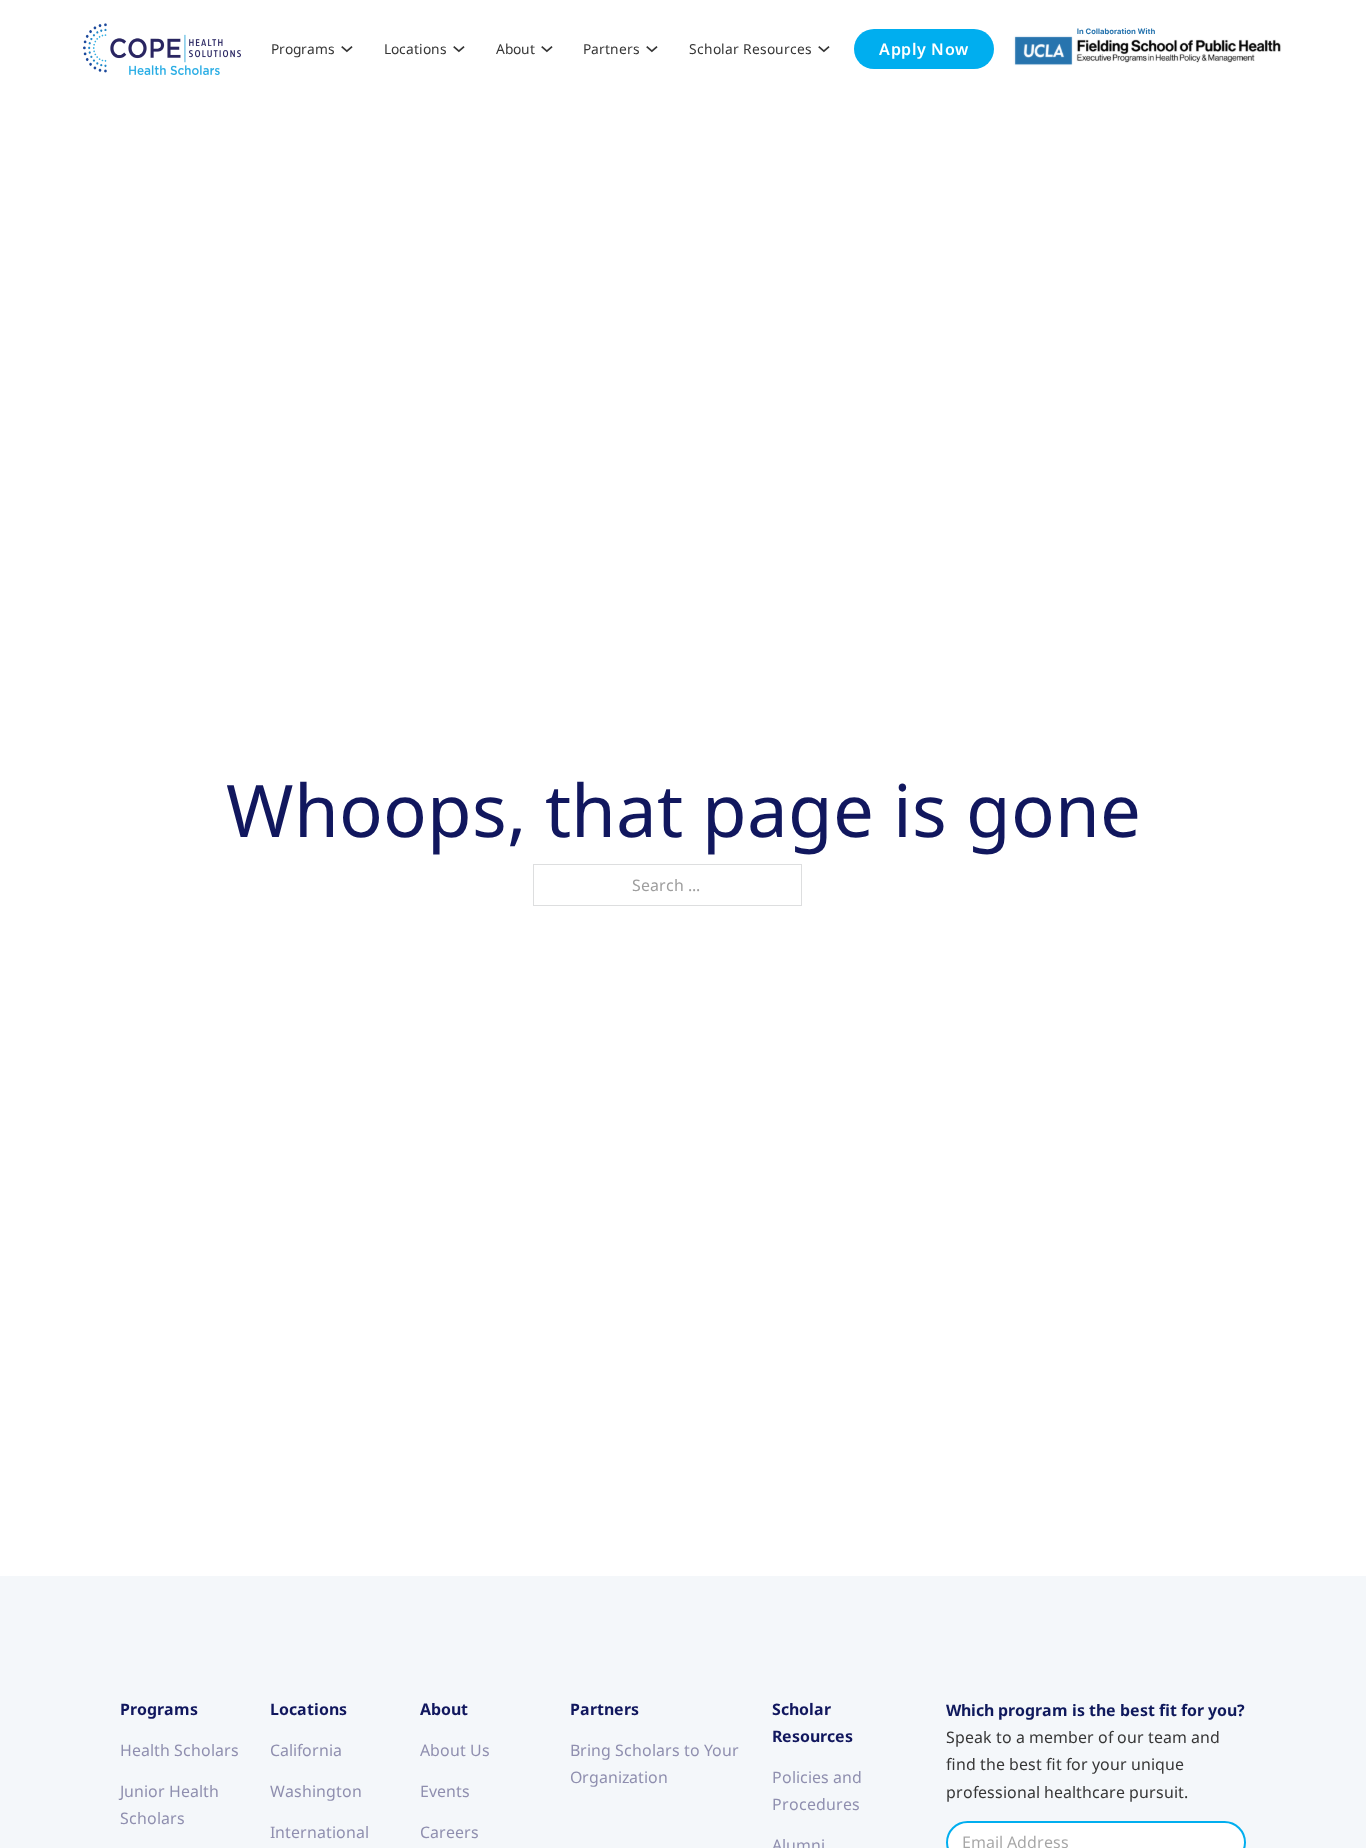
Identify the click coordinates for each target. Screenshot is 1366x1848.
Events (445, 1791)
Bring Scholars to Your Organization (654, 1763)
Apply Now (924, 49)
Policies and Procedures (817, 1790)
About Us (455, 1750)
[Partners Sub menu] (652, 49)
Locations (415, 48)
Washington (316, 1791)
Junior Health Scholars (169, 1804)
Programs (303, 48)
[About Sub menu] (547, 49)
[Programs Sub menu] (347, 49)
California (306, 1750)
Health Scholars (179, 1750)
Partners (611, 48)
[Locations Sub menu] (459, 49)
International (319, 1832)
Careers (449, 1832)
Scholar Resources (750, 48)
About (515, 48)
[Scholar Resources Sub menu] (824, 49)
